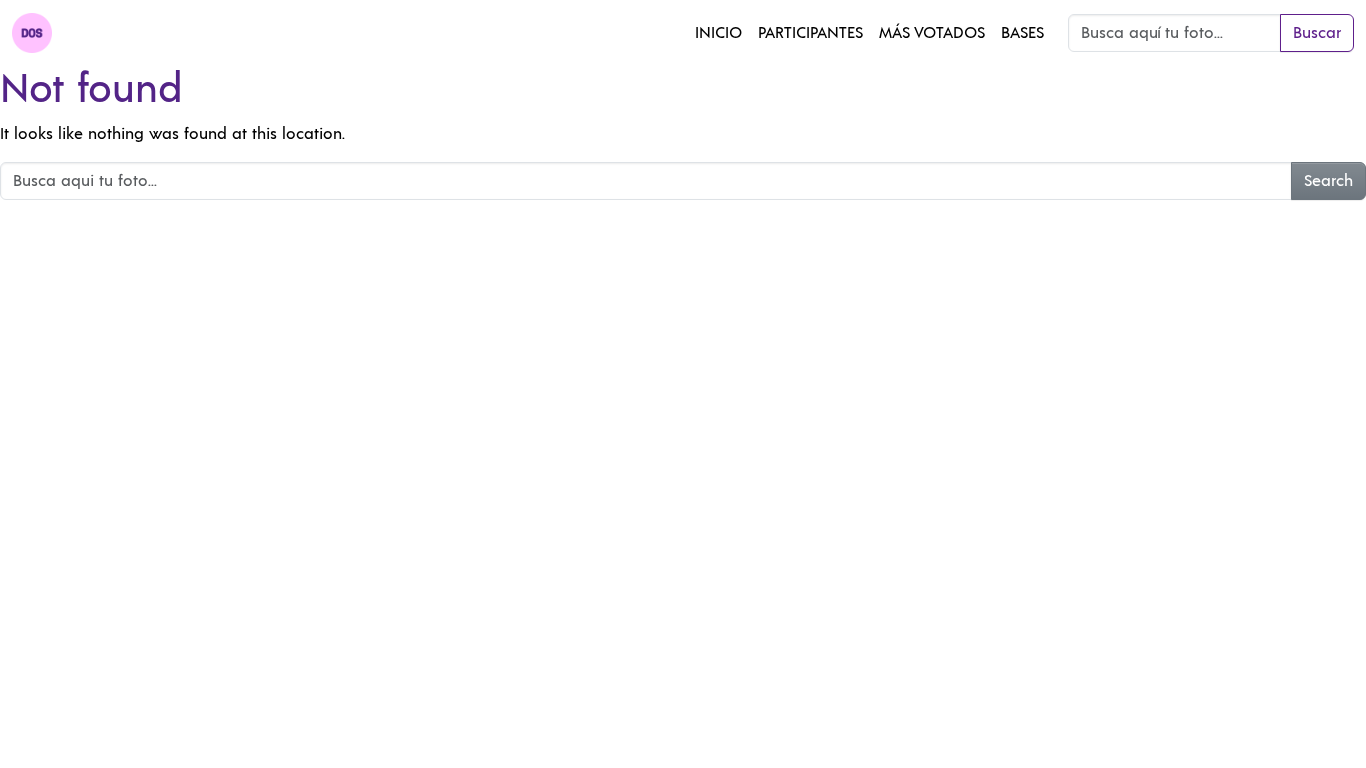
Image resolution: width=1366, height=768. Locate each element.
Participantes (810, 33)
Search (1328, 181)
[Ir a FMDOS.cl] (32, 33)
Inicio (718, 33)
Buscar (1317, 33)
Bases (1022, 33)
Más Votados (932, 33)
